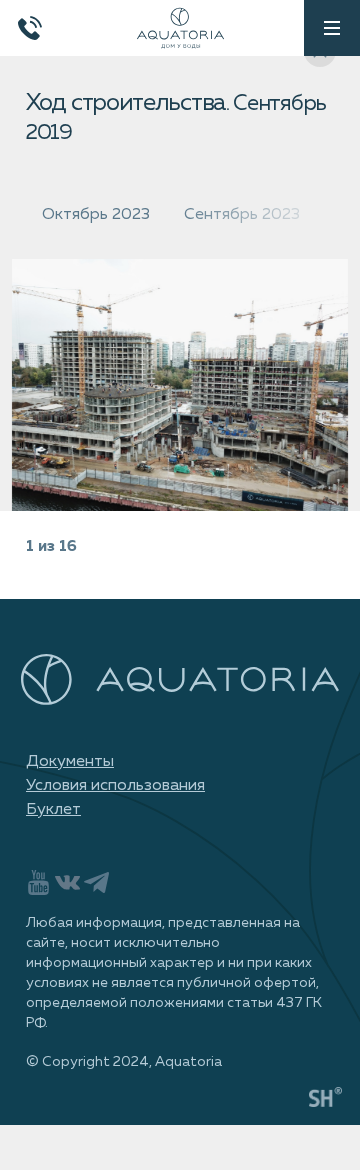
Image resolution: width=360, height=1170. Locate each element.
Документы (70, 762)
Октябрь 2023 (96, 215)
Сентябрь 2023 (242, 215)
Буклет (53, 810)
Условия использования (115, 786)
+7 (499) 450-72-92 (30, 28)
